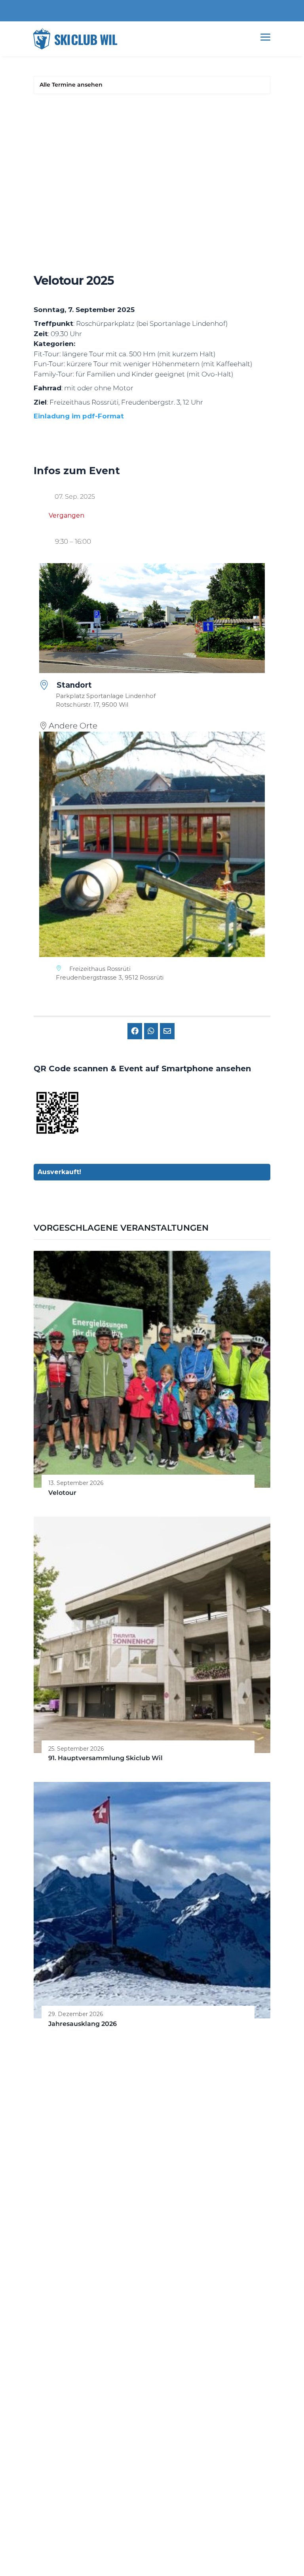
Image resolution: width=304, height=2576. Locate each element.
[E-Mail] (167, 1031)
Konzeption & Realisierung (152, 2549)
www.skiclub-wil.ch (63, 2182)
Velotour (62, 1493)
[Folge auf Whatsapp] (74, 2345)
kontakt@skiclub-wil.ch (69, 2173)
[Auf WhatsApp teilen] (151, 1031)
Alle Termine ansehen (71, 85)
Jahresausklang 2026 (83, 2024)
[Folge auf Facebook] (56, 2345)
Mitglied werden (152, 2498)
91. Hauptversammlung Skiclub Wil (105, 1758)
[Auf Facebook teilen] (135, 1031)
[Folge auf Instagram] (38, 2345)
